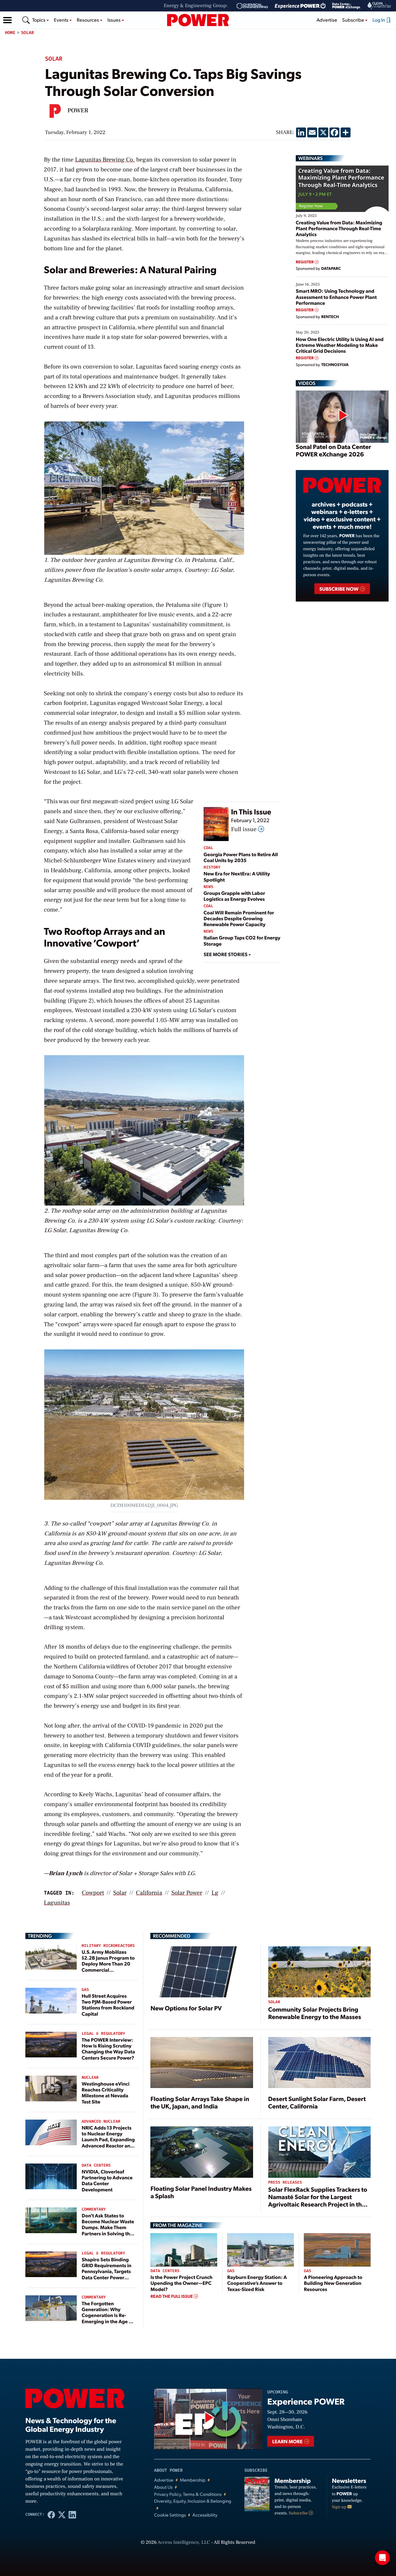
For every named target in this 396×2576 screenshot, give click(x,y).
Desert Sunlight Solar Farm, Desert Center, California (317, 2102)
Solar (28, 33)
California (149, 1893)
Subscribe (299, 2513)
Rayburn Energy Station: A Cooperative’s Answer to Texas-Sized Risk (257, 2283)
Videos (307, 383)
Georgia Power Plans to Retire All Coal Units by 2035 (241, 857)
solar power (187, 1893)
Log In (379, 20)
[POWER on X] (62, 2514)
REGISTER (305, 262)
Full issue (245, 829)
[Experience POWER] (300, 6)
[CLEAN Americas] (380, 6)
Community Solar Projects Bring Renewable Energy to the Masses (315, 2013)
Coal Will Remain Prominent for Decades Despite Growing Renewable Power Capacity (239, 918)
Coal (208, 848)
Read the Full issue (172, 2296)
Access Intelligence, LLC (184, 2543)
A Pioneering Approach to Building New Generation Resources (333, 2283)
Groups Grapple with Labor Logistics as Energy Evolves (234, 896)
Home (10, 33)
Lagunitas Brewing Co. (105, 160)
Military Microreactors (108, 1946)
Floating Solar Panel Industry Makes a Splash (201, 2192)
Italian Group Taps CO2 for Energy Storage (242, 940)
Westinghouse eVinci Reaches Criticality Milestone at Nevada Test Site (105, 2093)
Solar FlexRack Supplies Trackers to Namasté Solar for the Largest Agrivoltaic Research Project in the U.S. (318, 2200)
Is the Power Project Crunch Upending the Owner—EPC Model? (181, 2283)
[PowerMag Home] (198, 20)
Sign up (340, 2507)
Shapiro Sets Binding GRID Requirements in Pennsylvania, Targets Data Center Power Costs (107, 2271)
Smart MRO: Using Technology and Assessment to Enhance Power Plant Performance (336, 297)
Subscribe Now (339, 589)
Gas (85, 1990)
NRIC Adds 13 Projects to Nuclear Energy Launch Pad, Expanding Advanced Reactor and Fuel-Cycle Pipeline (108, 2139)
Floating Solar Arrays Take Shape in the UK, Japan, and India (200, 2102)
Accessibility (205, 2515)
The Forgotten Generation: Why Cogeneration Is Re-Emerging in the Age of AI (108, 2315)
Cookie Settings (170, 2515)
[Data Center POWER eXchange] (346, 6)
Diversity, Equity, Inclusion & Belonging (193, 2501)
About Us (163, 2487)
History (212, 867)
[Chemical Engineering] (252, 6)
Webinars (310, 158)
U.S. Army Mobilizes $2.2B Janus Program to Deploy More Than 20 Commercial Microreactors (108, 1964)
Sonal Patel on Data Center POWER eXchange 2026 (333, 450)
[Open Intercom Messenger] (382, 2558)
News (208, 887)
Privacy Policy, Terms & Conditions (188, 2494)
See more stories (226, 954)
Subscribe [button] (354, 20)
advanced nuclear (101, 2122)
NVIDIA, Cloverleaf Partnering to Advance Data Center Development (107, 2180)
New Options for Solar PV (186, 2008)
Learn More (288, 2441)
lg (215, 1893)
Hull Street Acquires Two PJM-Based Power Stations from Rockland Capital (108, 2005)
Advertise (327, 20)
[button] (7, 20)
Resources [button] (88, 20)
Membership (193, 2480)
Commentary (94, 2209)
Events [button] (62, 20)
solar (120, 1893)
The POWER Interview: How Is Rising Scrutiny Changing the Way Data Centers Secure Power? (108, 2049)
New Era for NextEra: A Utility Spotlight (237, 876)
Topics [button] (39, 20)
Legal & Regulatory (103, 2034)
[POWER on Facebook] (51, 2514)
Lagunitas (57, 1903)
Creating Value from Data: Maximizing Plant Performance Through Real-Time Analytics (339, 228)
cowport (93, 1893)
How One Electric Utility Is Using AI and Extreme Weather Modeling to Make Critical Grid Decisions (340, 345)
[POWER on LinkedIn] (72, 2514)
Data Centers (96, 2166)
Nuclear (90, 2078)
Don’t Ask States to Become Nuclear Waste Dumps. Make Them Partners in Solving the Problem (108, 2227)
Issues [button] (114, 20)
